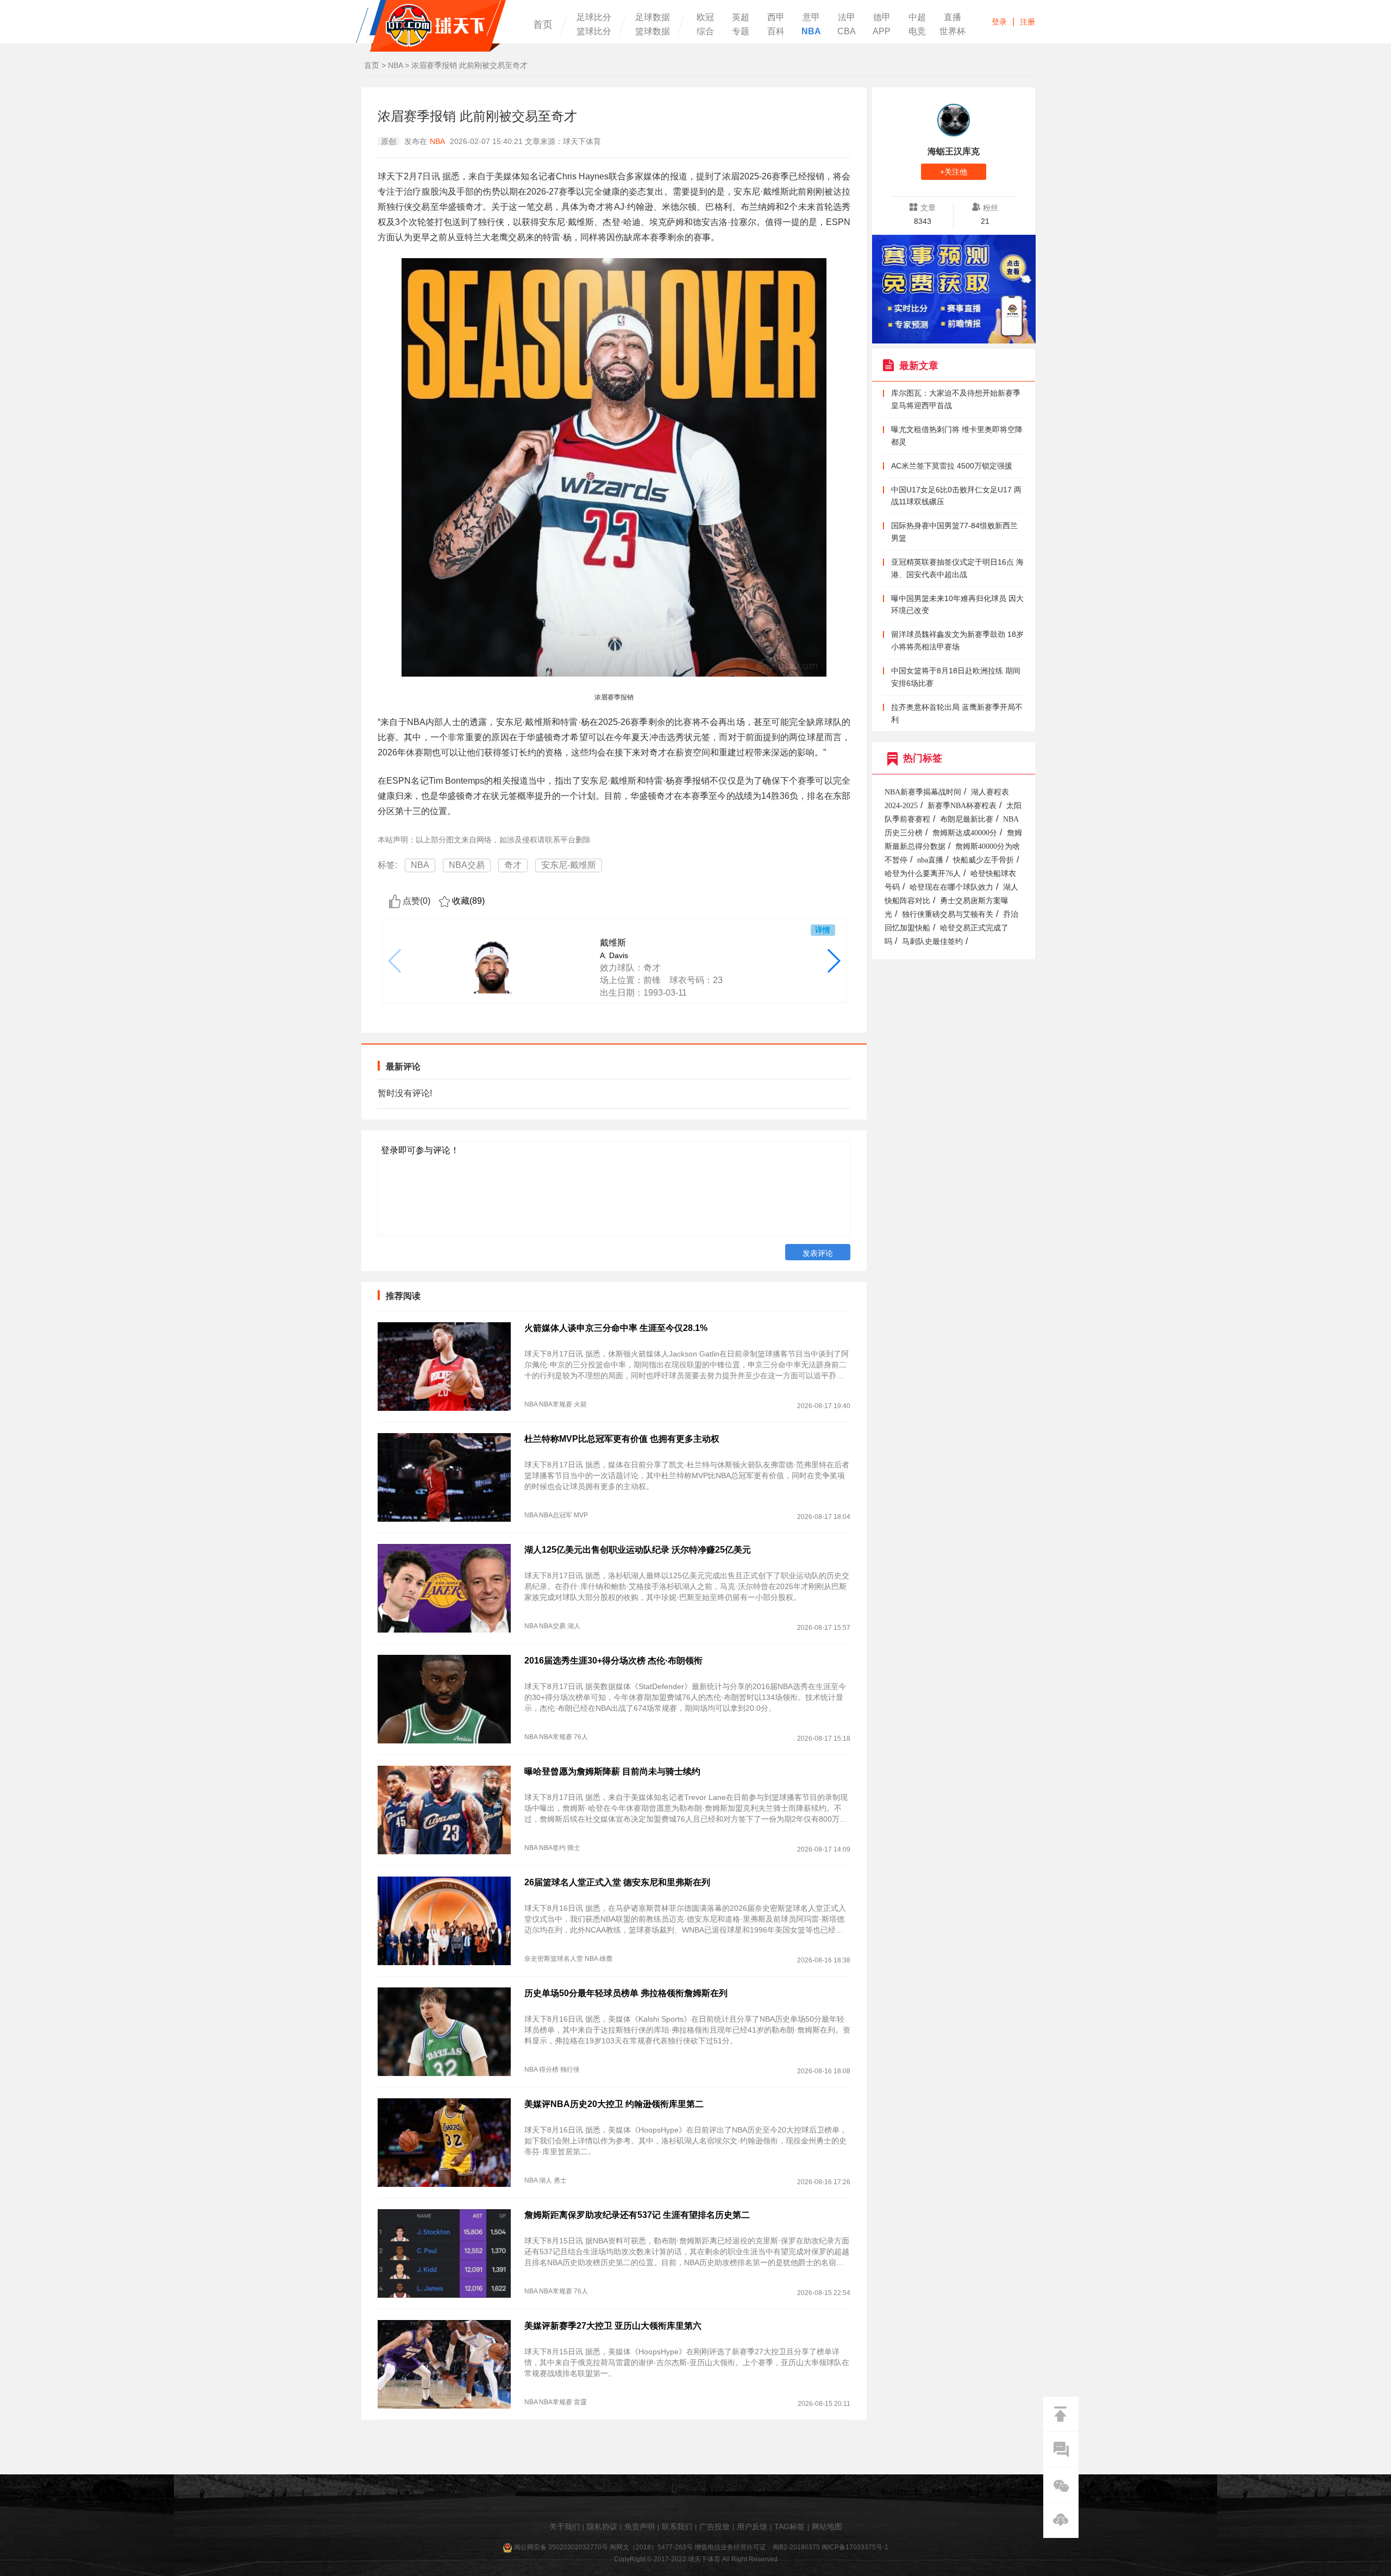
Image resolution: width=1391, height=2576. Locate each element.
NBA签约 (552, 1848)
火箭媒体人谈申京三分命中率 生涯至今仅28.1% (616, 1328)
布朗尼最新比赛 (967, 819)
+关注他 (954, 172)
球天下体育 (431, 26)
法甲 (847, 17)
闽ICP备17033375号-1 (855, 2547)
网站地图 (827, 2527)
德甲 (882, 17)
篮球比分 (594, 32)
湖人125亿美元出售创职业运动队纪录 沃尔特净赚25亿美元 (638, 1550)
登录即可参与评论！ (420, 1150)
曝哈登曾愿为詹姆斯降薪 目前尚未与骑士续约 (612, 1771)
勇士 (560, 2180)
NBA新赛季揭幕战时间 (923, 792)
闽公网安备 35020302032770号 (561, 2547)
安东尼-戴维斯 (569, 865)
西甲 (776, 17)
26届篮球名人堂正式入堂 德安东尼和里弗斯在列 (617, 1882)
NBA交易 (467, 865)
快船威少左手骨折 (983, 860)
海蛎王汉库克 (954, 151)
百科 (776, 32)
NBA (811, 32)
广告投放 (715, 2527)
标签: (387, 865)
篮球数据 (653, 32)
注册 (1027, 22)
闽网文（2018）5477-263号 (651, 2547)
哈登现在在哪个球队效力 (951, 887)
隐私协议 (602, 2527)
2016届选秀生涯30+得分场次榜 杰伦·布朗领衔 (613, 1661)
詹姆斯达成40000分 (965, 833)
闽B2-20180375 (796, 2547)
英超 (741, 17)
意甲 (811, 17)
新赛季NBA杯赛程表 (962, 806)
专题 (741, 32)
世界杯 (953, 32)
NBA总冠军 (556, 1515)
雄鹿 (606, 1959)
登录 (999, 22)
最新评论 (403, 1067)
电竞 (917, 32)
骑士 (574, 1848)
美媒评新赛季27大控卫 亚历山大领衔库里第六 (613, 2326)
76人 (581, 1737)
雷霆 (580, 2402)
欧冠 (705, 17)
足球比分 (594, 17)
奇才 (513, 865)
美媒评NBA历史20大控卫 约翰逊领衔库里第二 (614, 2104)
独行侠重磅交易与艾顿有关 (948, 914)
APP (882, 32)
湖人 (574, 1626)
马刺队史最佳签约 (932, 942)
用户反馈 (752, 2527)
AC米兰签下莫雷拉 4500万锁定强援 (952, 466)
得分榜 (549, 2069)
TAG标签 (790, 2527)
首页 (543, 24)
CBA (847, 32)
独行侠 (570, 2069)
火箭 (580, 1404)
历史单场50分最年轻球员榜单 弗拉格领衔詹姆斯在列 (626, 1993)
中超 (917, 17)
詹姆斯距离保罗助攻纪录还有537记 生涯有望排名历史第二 (637, 2215)
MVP (581, 1515)
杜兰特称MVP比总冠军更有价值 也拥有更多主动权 (622, 1439)
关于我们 (565, 2527)
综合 (705, 32)
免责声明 (640, 2527)
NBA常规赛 (556, 1404)
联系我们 (677, 2527)
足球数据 (653, 17)
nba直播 (930, 860)
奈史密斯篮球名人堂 (554, 1959)
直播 (953, 17)
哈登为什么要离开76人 (923, 874)
